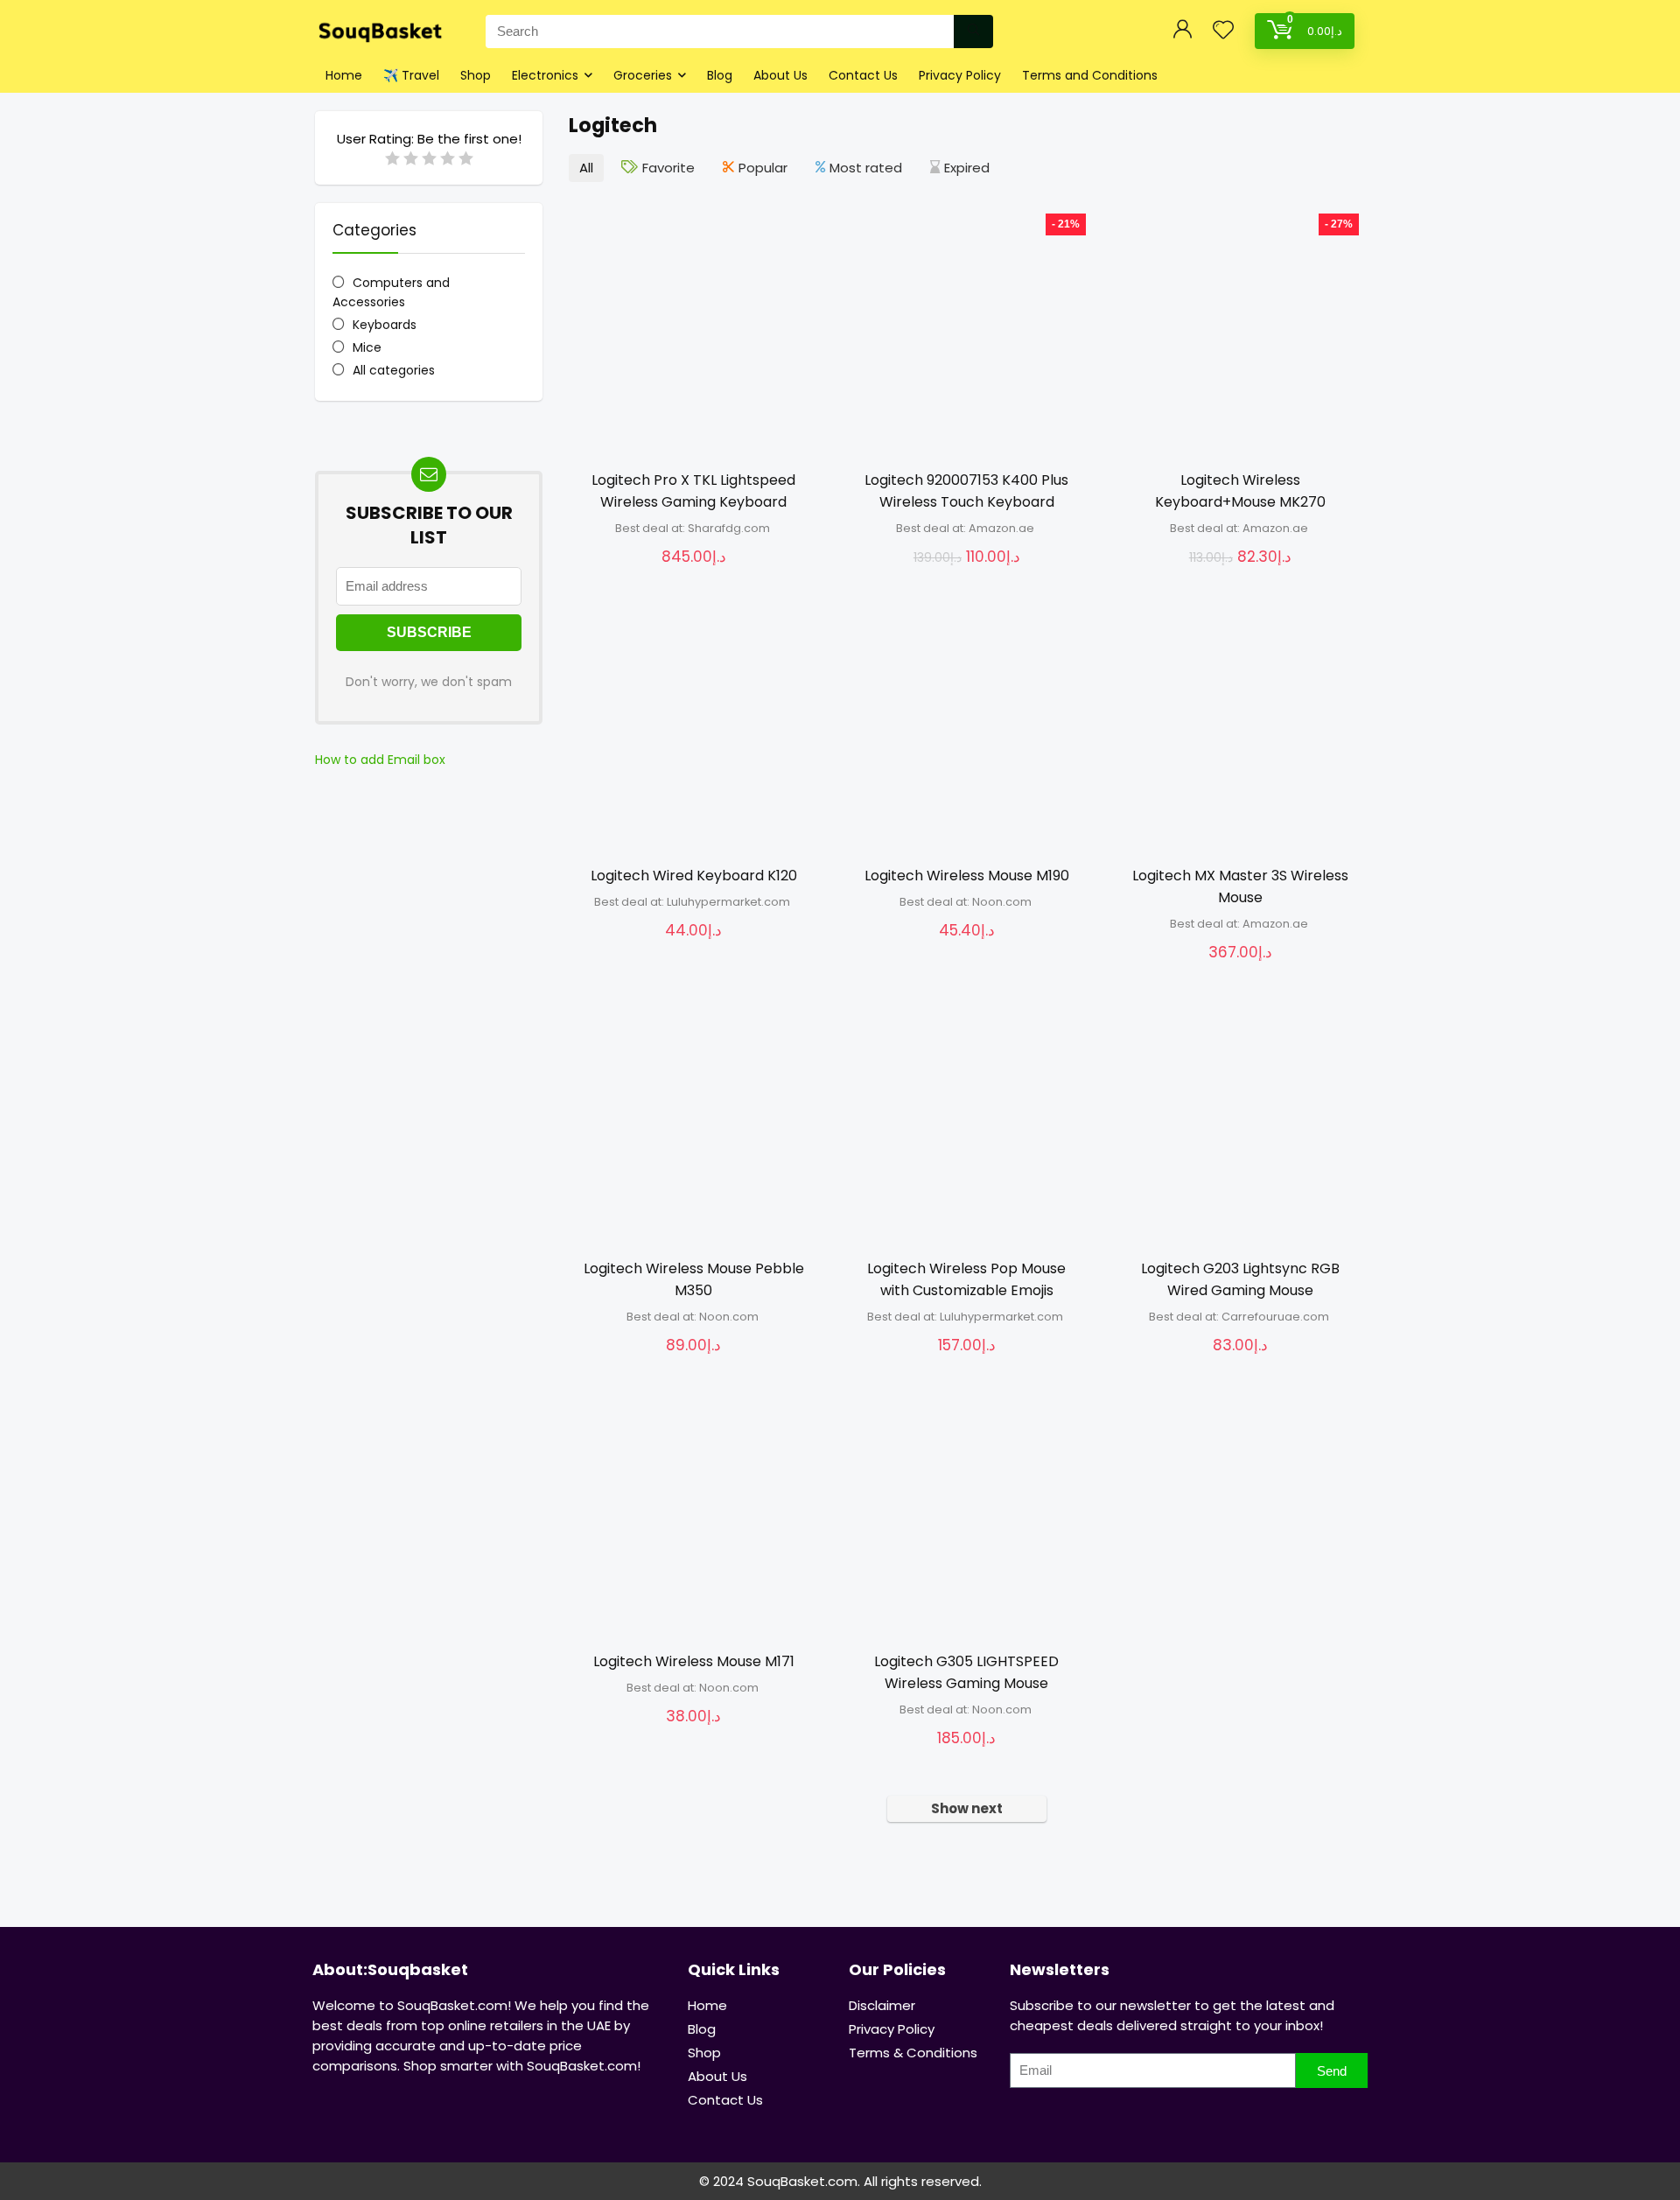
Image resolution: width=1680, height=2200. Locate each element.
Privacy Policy (960, 75)
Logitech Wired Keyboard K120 (694, 876)
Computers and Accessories (391, 292)
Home (344, 75)
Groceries (643, 75)
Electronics (545, 75)
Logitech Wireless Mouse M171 (694, 1661)
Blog (720, 75)
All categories (394, 370)
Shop (476, 75)
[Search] (973, 32)
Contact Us (863, 75)
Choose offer (694, 575)
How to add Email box (380, 760)
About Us (780, 75)
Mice (367, 347)
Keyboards (385, 325)
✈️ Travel (411, 75)
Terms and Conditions (1090, 75)
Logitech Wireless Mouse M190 (967, 876)
